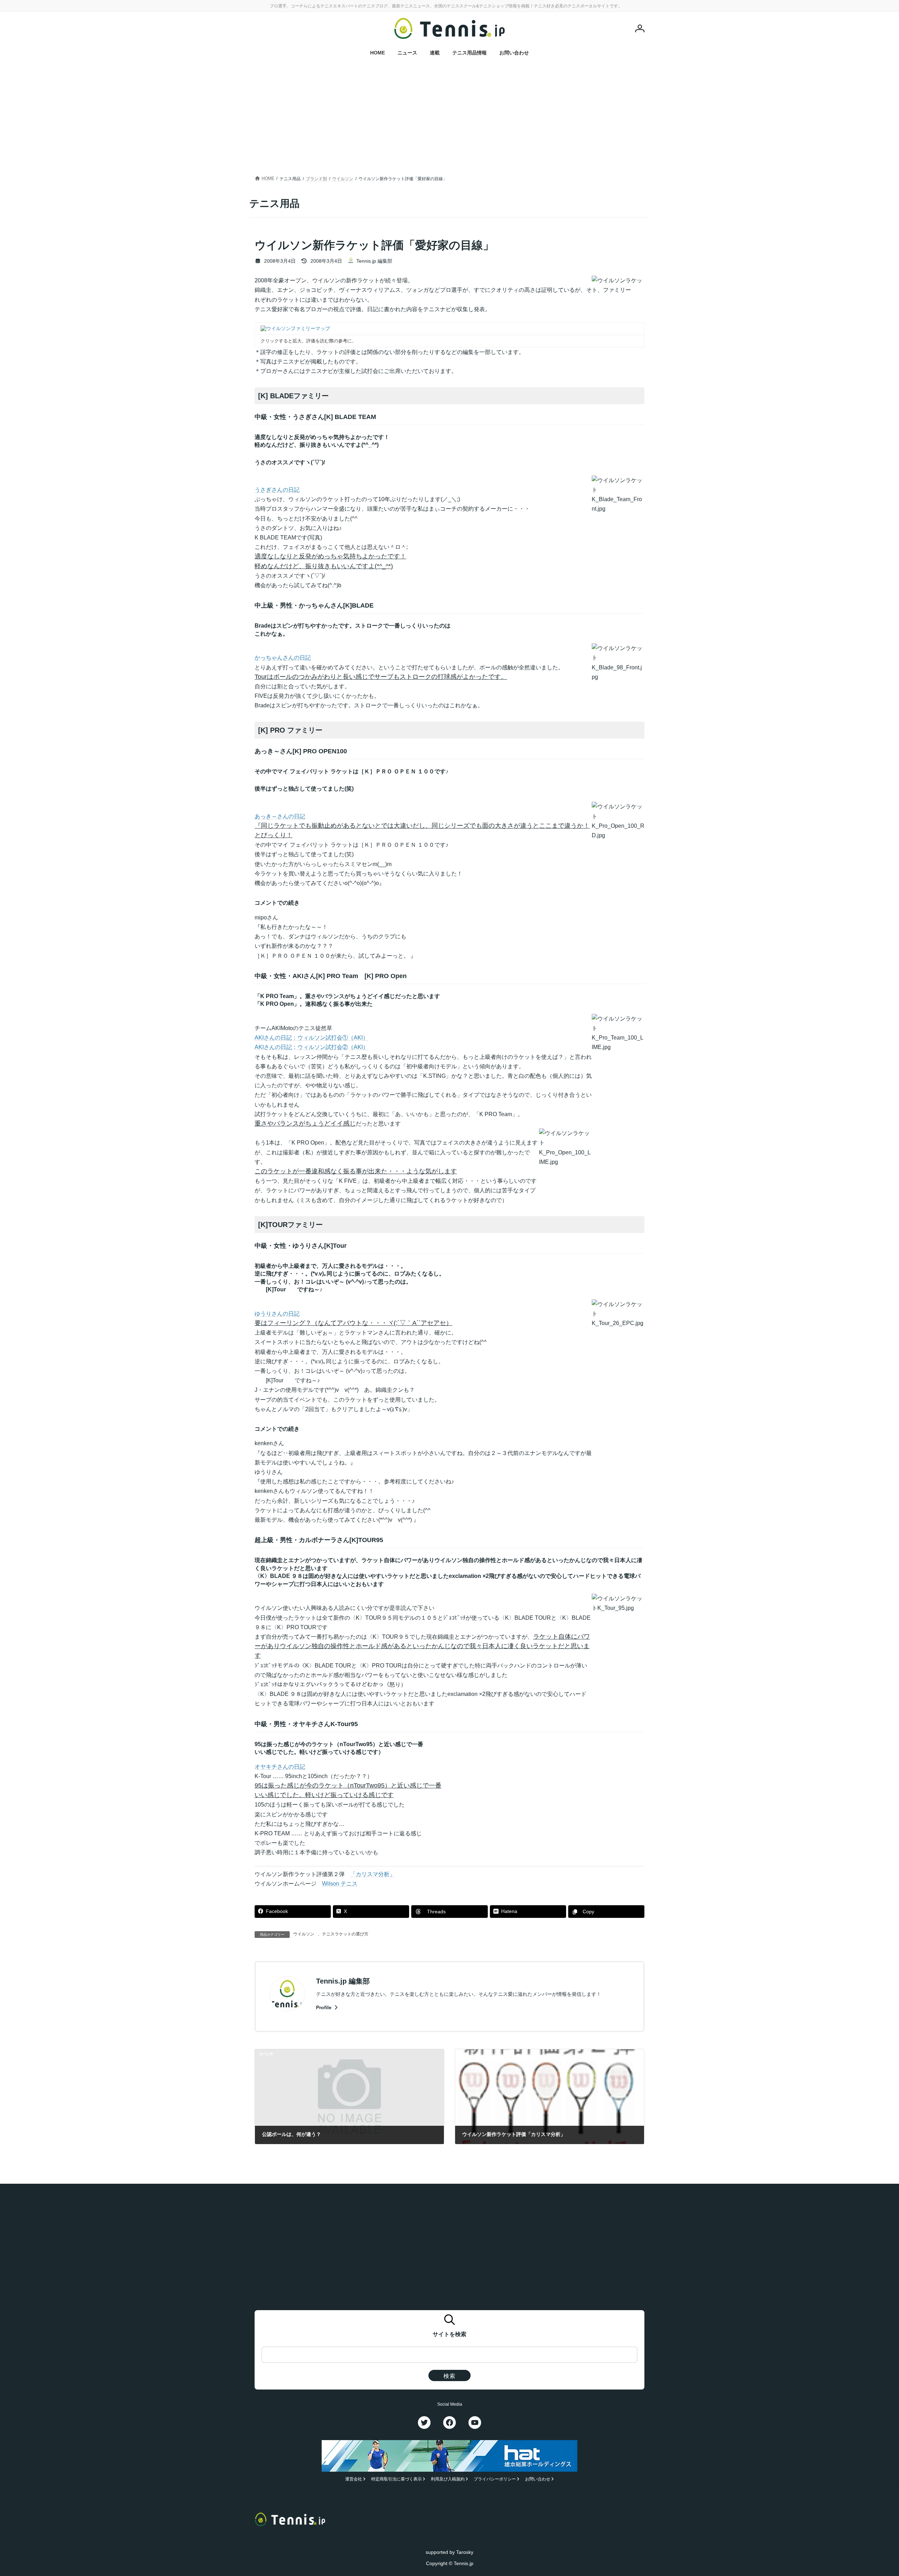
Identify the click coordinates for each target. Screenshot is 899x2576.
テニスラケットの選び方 (345, 1934)
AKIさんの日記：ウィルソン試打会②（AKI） (311, 1047)
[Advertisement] (449, 121)
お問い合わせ (538, 2479)
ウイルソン (304, 1934)
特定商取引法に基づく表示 (396, 2479)
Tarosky (465, 2552)
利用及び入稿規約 (448, 2479)
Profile (324, 2007)
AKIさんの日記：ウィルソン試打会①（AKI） (311, 1038)
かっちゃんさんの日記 (283, 658)
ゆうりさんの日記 (277, 1314)
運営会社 (354, 2479)
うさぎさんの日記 (277, 490)
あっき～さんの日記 (280, 816)
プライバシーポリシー (495, 2479)
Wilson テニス (340, 1884)
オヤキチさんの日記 (280, 1767)
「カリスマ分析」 (373, 1874)
